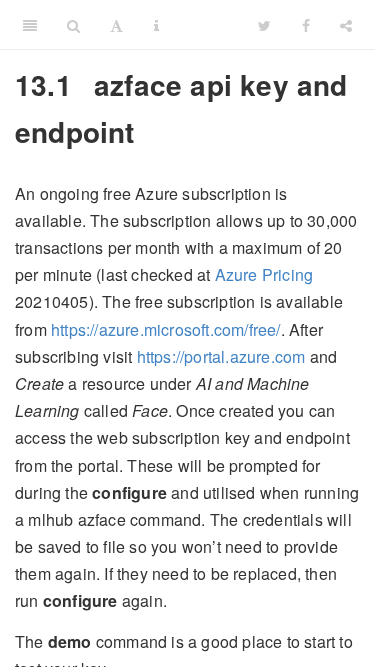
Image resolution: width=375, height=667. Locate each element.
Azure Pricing (264, 274)
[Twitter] (264, 25)
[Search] (73, 25)
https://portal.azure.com (221, 356)
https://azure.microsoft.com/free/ (166, 329)
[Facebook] (306, 25)
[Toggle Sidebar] (30, 25)
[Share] (346, 25)
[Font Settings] (116, 25)
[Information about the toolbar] (156, 25)
